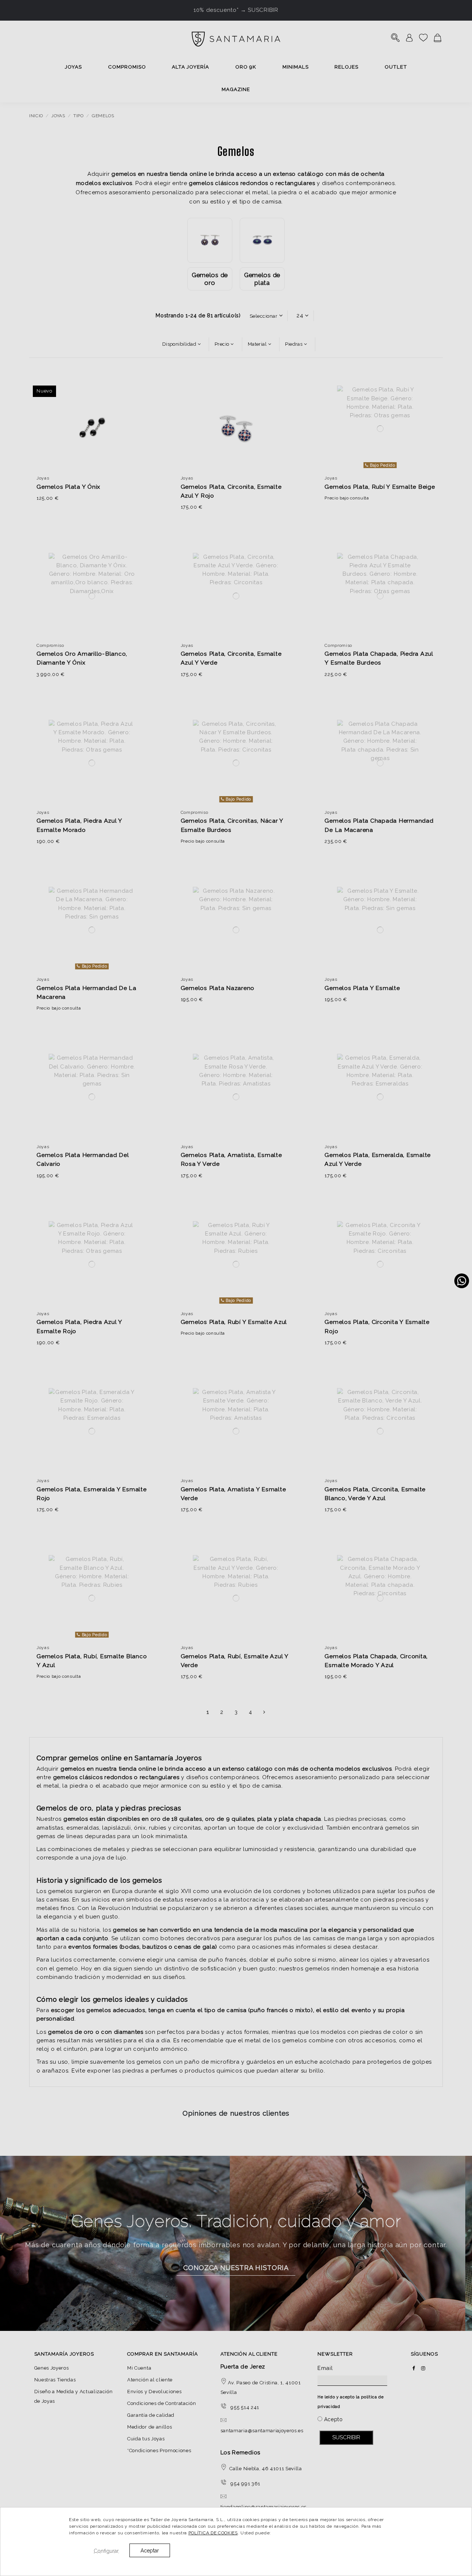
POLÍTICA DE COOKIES (213, 2533)
